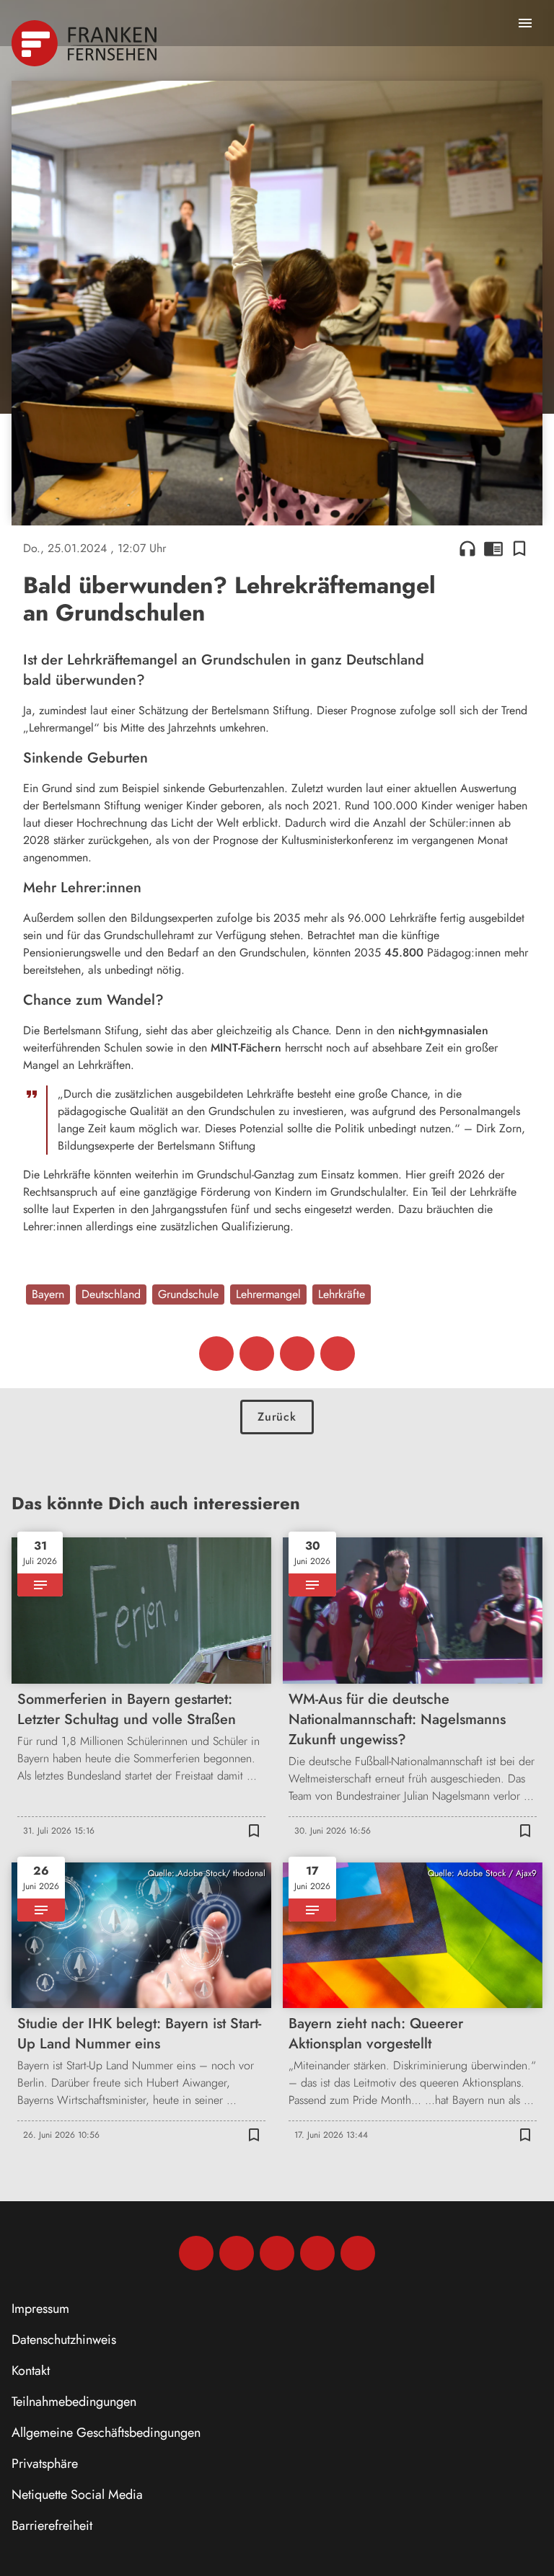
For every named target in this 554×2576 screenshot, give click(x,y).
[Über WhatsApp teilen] (297, 1354)
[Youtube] (277, 2253)
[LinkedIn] (317, 2253)
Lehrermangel (268, 1294)
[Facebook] (196, 2253)
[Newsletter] (358, 2253)
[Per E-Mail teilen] (338, 1354)
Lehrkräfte (342, 1294)
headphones (467, 548)
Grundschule (188, 1294)
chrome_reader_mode (493, 548)
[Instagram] (237, 2253)
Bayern (48, 1294)
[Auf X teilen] (257, 1354)
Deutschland (111, 1294)
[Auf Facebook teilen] (216, 1354)
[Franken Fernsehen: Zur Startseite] (85, 43)
